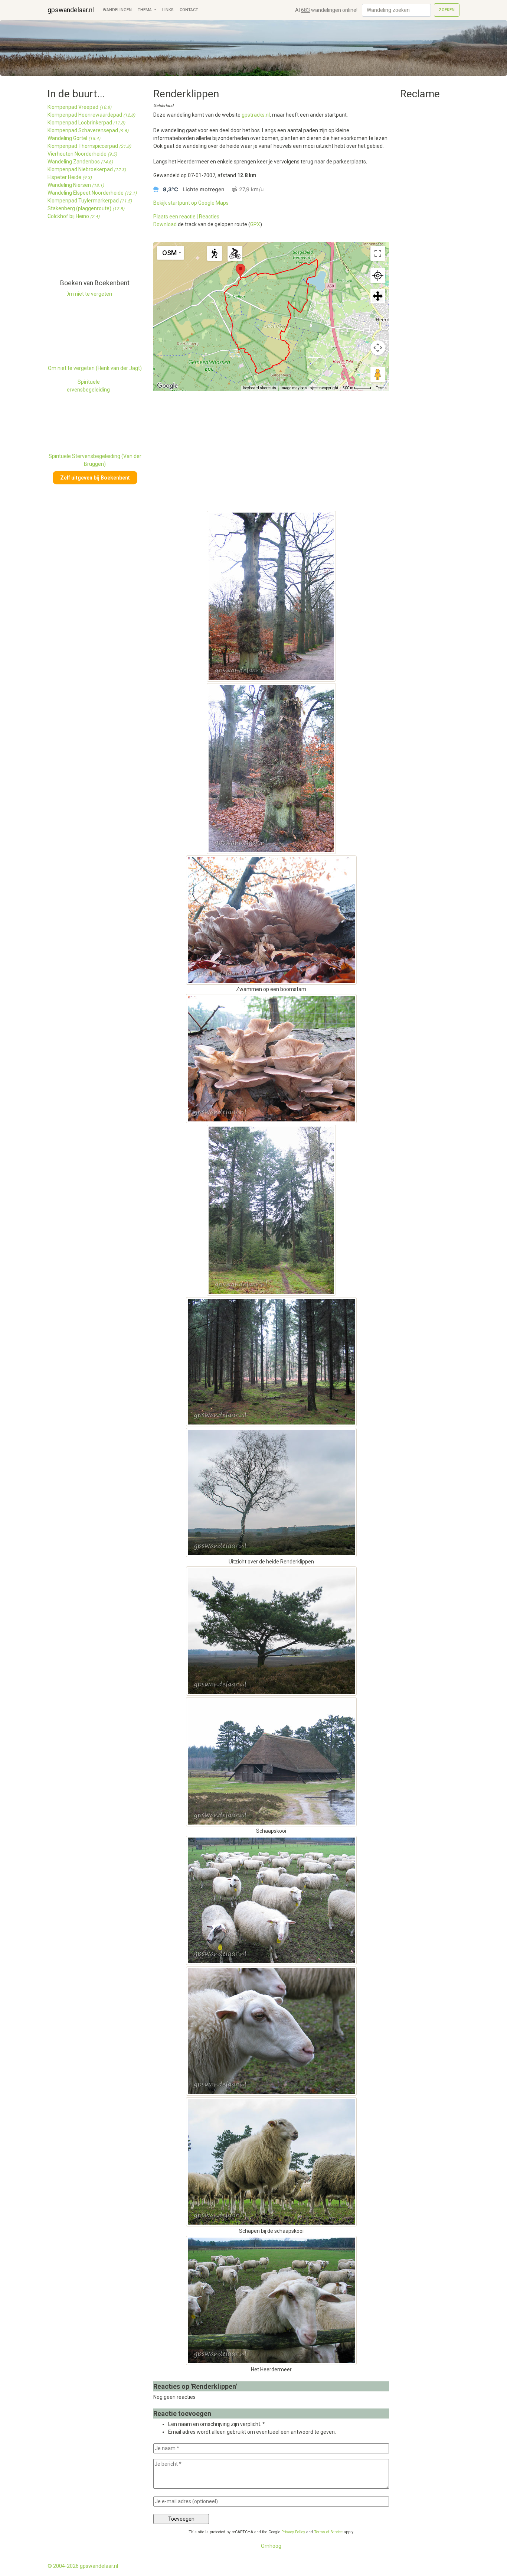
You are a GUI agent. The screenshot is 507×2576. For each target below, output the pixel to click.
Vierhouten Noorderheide (82, 154)
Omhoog (271, 2546)
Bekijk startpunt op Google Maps (191, 203)
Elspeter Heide (70, 177)
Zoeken (447, 10)
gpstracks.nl (256, 115)
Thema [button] (145, 10)
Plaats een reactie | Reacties (186, 217)
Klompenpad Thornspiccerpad (89, 146)
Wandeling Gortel (74, 138)
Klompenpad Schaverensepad (88, 130)
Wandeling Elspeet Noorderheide (92, 193)
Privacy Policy (293, 2532)
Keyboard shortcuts (260, 388)
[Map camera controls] (378, 348)
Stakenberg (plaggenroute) (86, 208)
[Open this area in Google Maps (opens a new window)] (167, 386)
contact (189, 10)
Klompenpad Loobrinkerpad (86, 123)
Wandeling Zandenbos (80, 162)
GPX (255, 224)
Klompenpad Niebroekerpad (87, 169)
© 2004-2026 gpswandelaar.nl (83, 2566)
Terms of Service (328, 2532)
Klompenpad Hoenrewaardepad (91, 115)
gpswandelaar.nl (71, 10)
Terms (381, 388)
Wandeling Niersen (76, 185)
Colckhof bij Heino (73, 216)
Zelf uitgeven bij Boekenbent (95, 478)
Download (165, 224)
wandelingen (117, 10)
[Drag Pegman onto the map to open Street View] (378, 374)
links (168, 10)
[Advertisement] (81, 253)
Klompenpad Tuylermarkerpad (90, 201)
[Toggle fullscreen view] (378, 253)
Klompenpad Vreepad (79, 107)
